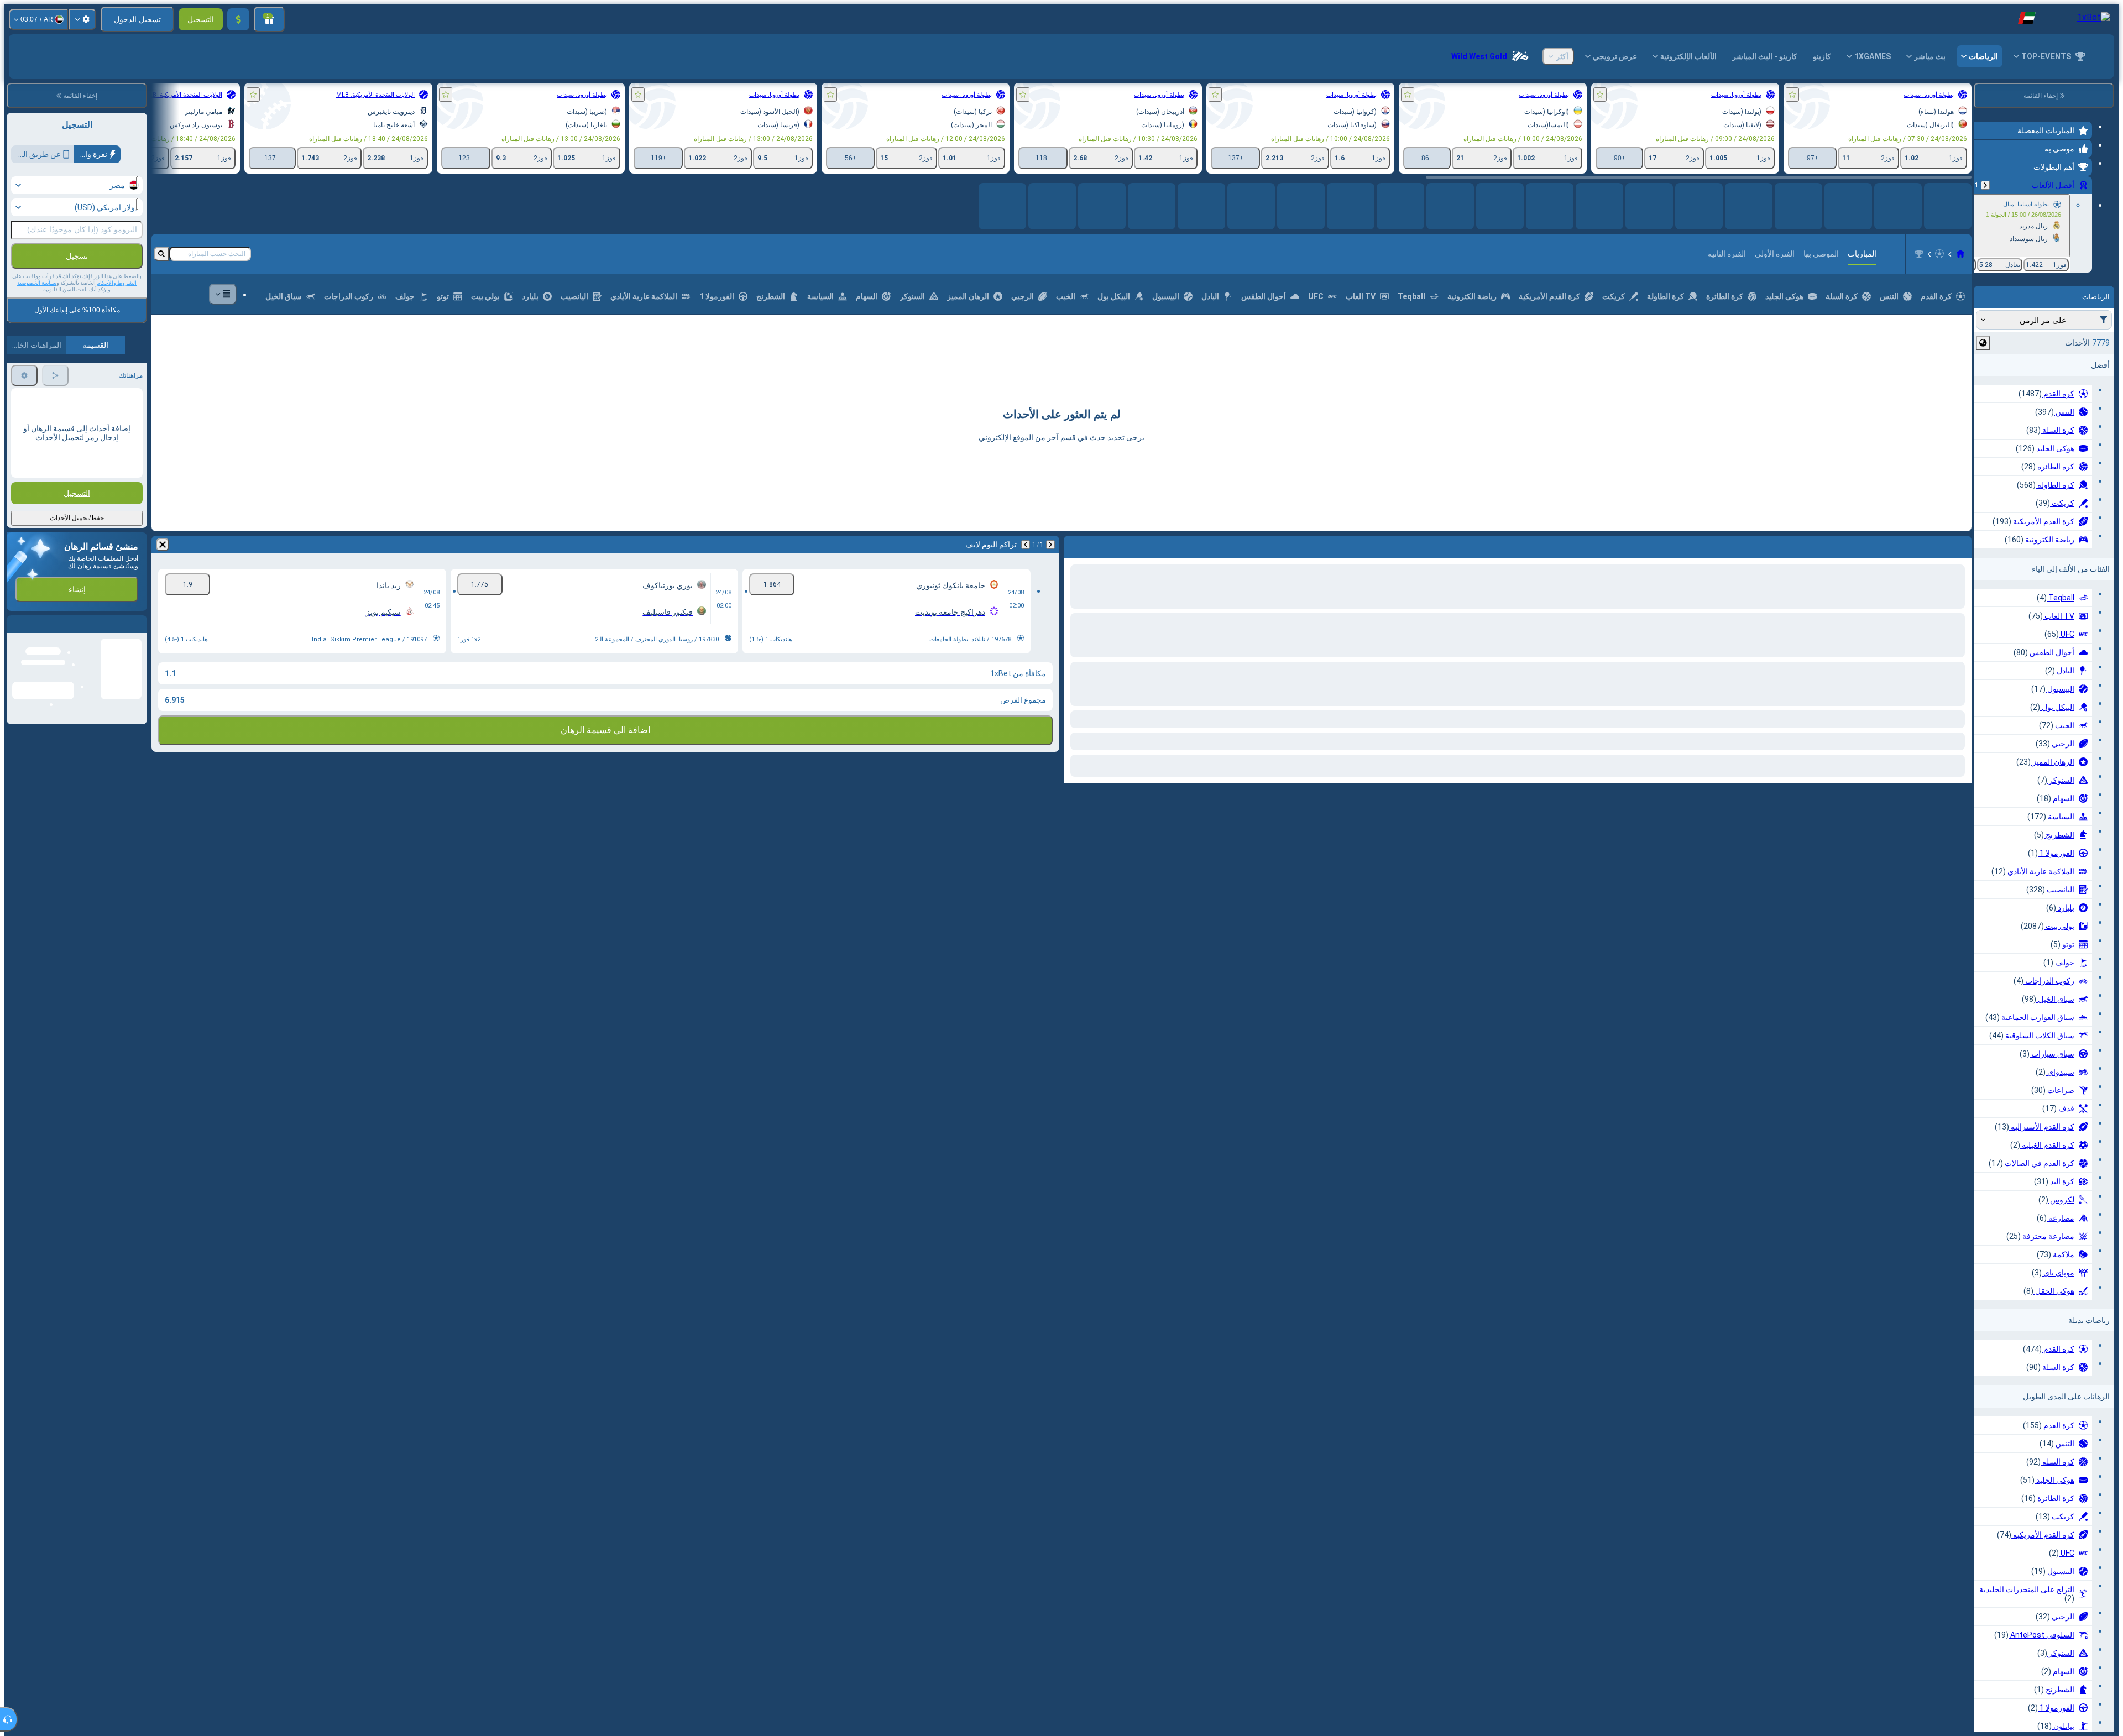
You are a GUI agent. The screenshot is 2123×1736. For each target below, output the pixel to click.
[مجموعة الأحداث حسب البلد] (1983, 343)
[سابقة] (1985, 185)
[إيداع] (238, 19)
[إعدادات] (82, 19)
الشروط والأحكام (117, 283)
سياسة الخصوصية (37, 283)
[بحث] (161, 263)
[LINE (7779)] (1960, 263)
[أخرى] (223, 303)
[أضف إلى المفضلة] (1792, 95)
